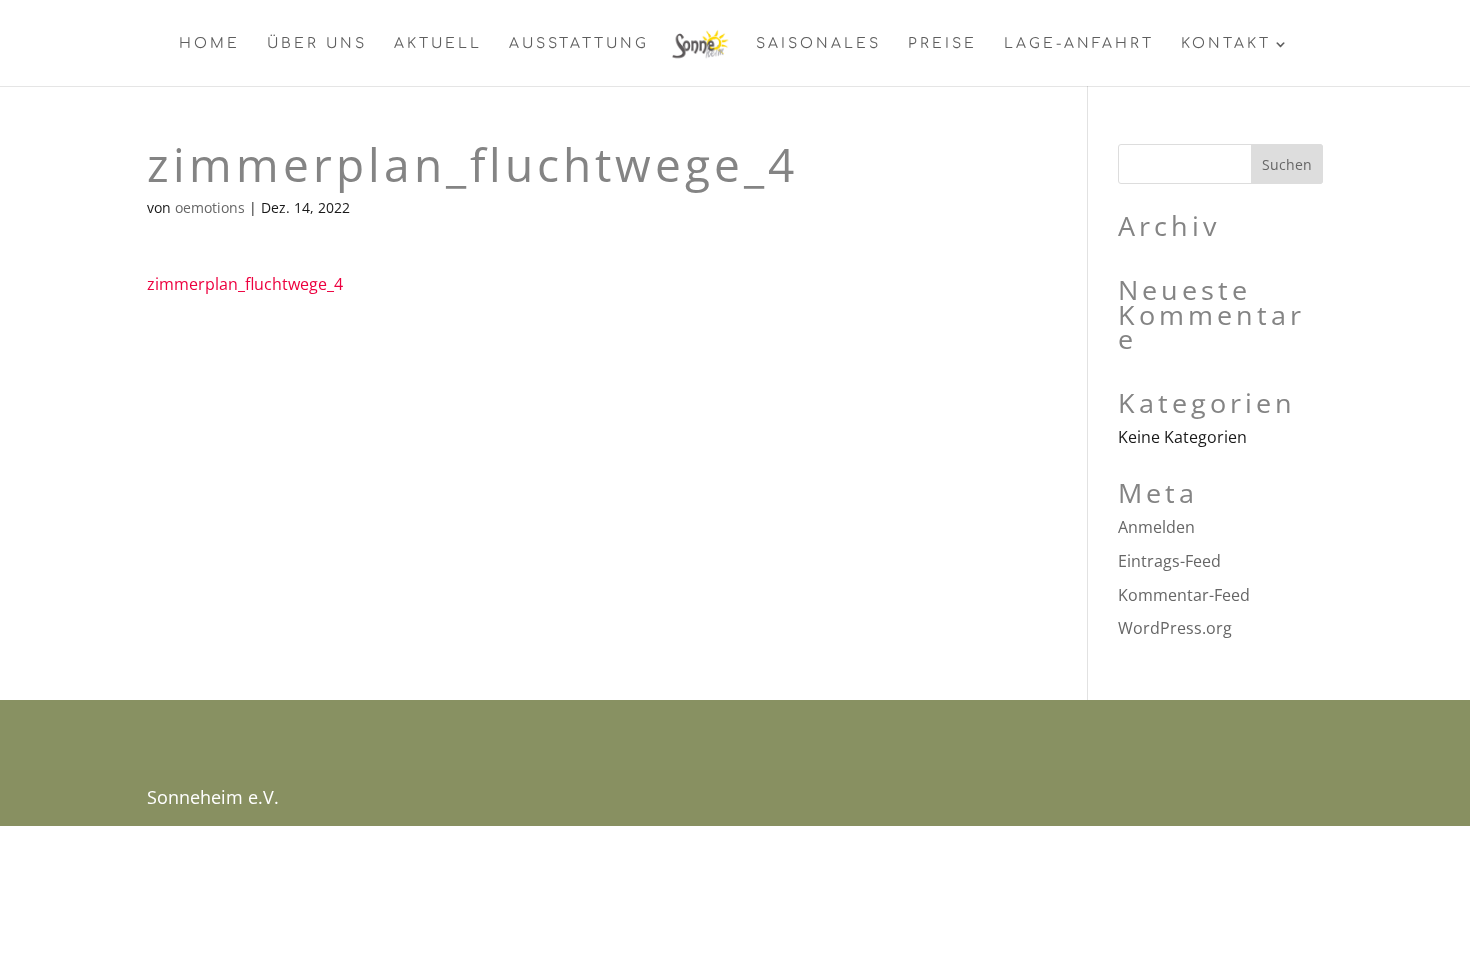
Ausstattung (579, 44)
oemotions (210, 207)
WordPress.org (1175, 628)
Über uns (317, 44)
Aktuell (438, 44)
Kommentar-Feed (1184, 595)
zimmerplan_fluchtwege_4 (245, 284)
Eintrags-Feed (1169, 561)
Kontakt (1226, 44)
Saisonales (818, 44)
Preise (942, 44)
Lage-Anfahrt (1079, 44)
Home (209, 44)
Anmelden (1156, 527)
